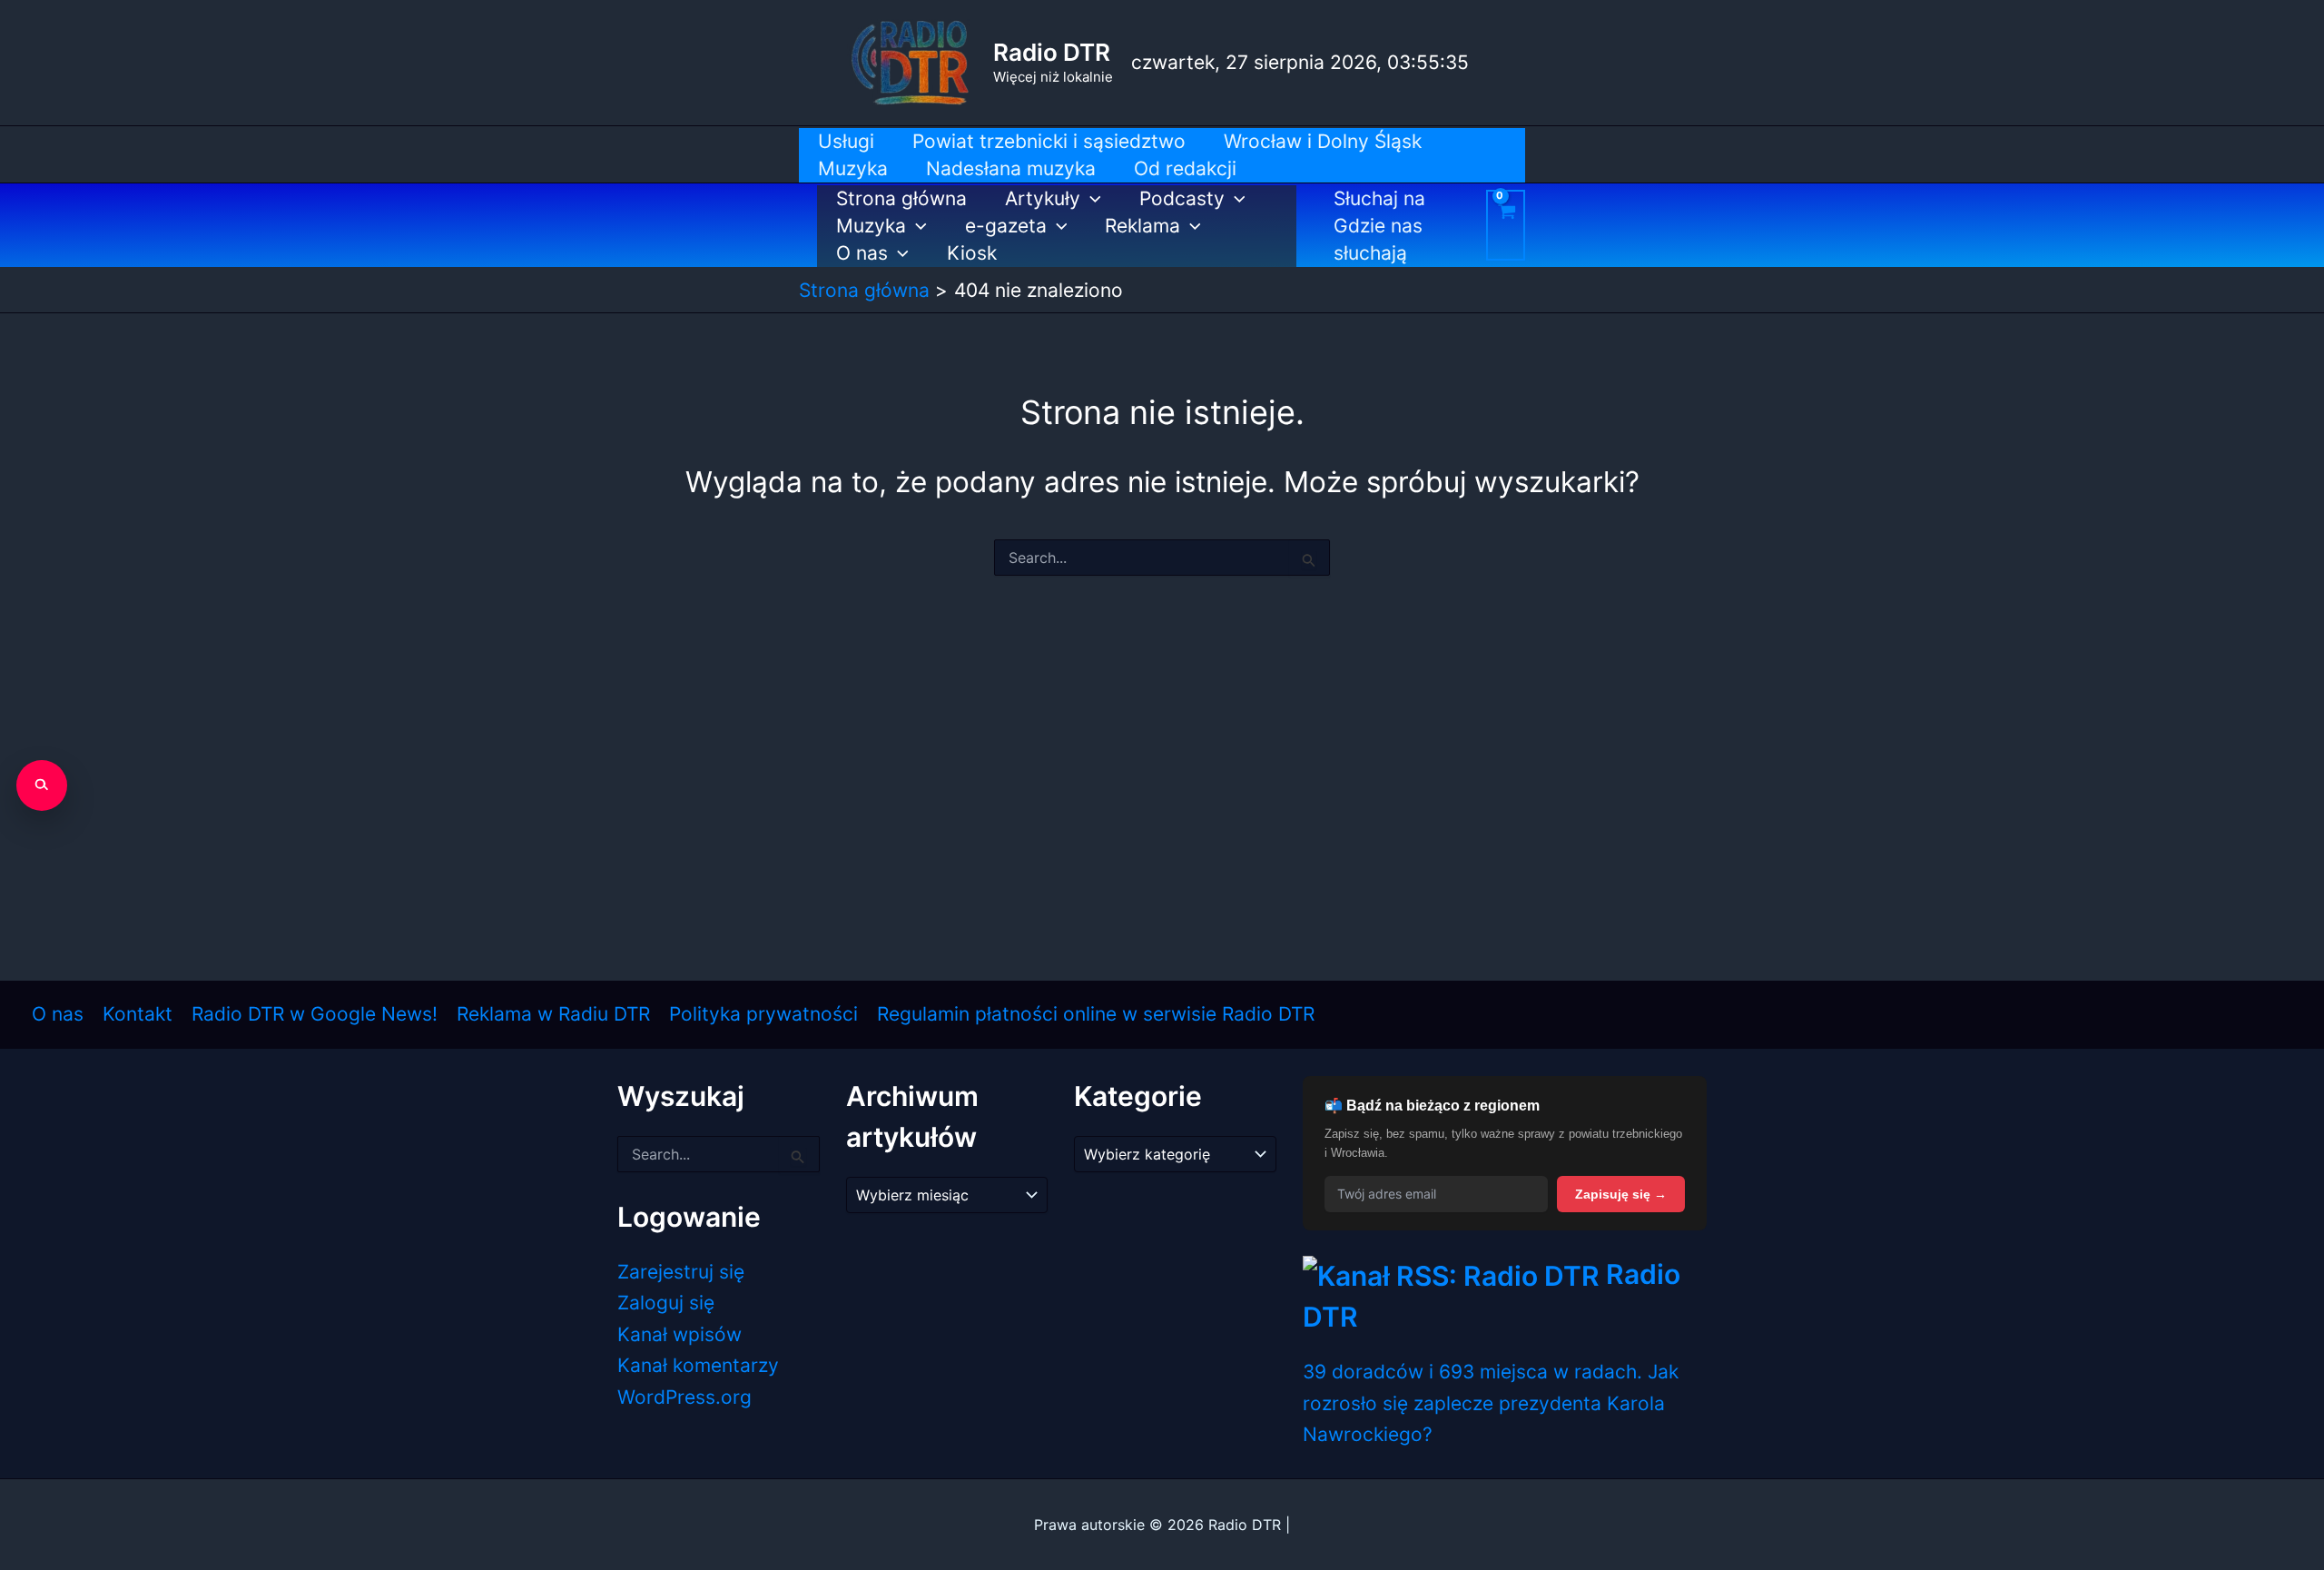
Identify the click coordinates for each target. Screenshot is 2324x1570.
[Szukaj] (42, 785)
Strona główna (901, 198)
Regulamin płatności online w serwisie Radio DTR (1096, 1014)
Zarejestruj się (681, 1272)
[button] (1091, 199)
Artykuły (1043, 198)
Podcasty (1182, 198)
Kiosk (972, 253)
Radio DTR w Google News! (315, 1014)
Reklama (1142, 226)
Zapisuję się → (1621, 1194)
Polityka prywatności (763, 1014)
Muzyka (871, 226)
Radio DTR (1052, 52)
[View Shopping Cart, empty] (1506, 225)
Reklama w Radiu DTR (553, 1014)
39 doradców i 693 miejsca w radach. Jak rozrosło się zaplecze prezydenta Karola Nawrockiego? (1491, 1403)
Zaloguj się (666, 1303)
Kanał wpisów (679, 1334)
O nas (862, 253)
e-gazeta (1006, 226)
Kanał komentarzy (698, 1365)
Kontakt (138, 1014)
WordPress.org (684, 1397)
